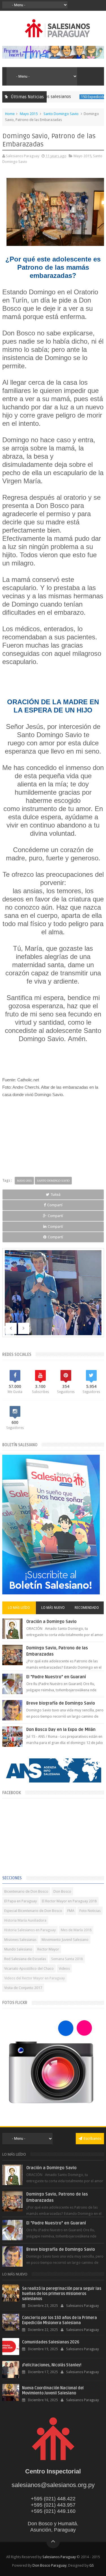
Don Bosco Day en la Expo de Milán (61, 1730)
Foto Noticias (90, 1911)
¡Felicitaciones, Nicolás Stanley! (52, 2365)
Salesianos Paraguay (59, 2557)
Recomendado (87, 1608)
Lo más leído (19, 1608)
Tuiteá (56, 1195)
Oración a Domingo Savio (51, 1622)
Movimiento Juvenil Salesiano (65, 1940)
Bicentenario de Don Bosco (26, 1891)
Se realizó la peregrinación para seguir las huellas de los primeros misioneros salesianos (62, 2294)
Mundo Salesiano (18, 1949)
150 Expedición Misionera (83, 97)
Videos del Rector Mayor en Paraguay (34, 1978)
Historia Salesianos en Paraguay (30, 1930)
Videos (64, 1968)
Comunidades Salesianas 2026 (51, 2342)
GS (92, 2565)
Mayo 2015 (29, 114)
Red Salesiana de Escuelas (25, 1959)
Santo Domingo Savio (61, 114)
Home (10, 114)
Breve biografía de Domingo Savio (61, 1703)
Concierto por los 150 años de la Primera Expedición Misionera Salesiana (60, 2320)
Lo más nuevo (53, 1608)
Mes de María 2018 (76, 1930)
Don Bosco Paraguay (49, 2565)
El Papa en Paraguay (20, 1901)
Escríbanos (92, 2138)
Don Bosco (62, 1891)
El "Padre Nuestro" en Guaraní (56, 1677)
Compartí (55, 1205)
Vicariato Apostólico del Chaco (29, 1968)
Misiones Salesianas (20, 1940)
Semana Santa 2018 (67, 1959)
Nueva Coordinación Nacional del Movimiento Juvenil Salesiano (53, 2391)
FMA (71, 1911)
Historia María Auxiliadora (25, 1920)
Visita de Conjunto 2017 (23, 1988)
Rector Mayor (48, 1949)
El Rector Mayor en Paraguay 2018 (69, 1901)
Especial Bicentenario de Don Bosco (33, 1911)
